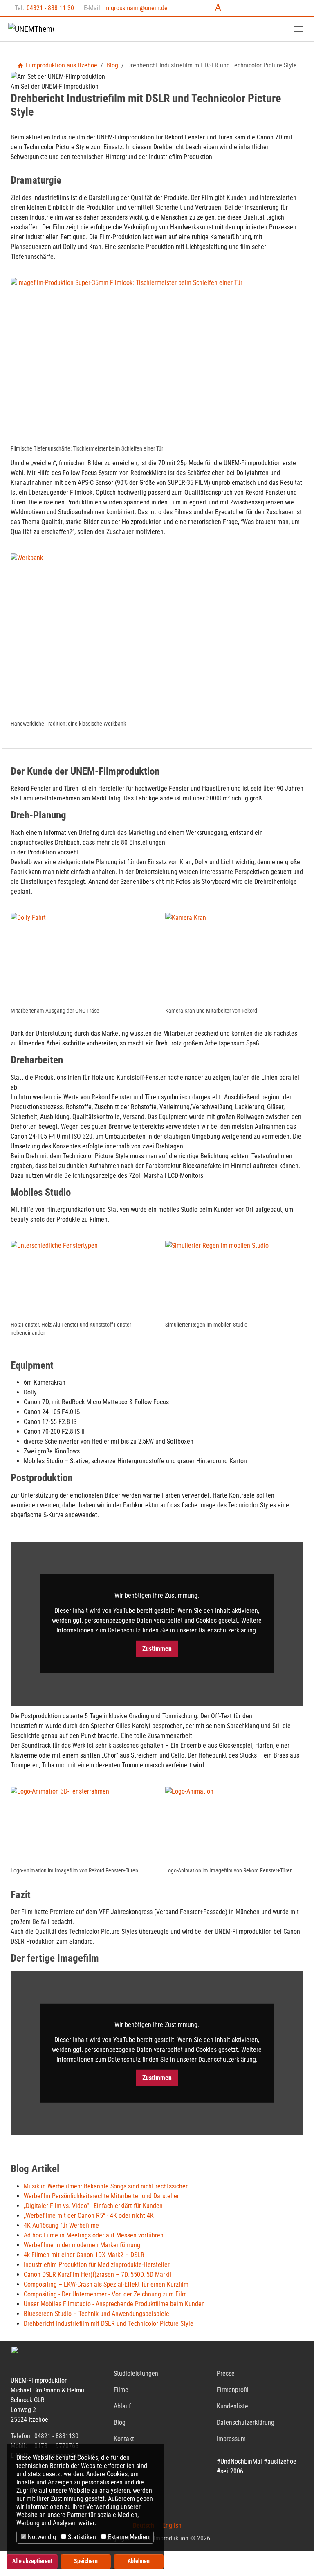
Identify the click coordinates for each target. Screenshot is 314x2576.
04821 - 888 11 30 (50, 8)
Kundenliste (232, 2406)
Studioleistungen (136, 2373)
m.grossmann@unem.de (136, 8)
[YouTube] (275, 7)
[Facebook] (199, 7)
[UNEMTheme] (31, 29)
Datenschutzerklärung (246, 2422)
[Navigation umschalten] (299, 29)
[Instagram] (237, 7)
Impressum (231, 2439)
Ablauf (122, 2406)
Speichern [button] (86, 2561)
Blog (120, 2422)
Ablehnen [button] (139, 2561)
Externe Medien (128, 2537)
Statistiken (81, 2537)
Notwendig (41, 2537)
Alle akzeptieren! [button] (32, 2561)
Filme (121, 2390)
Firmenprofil (233, 2390)
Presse (226, 2373)
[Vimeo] (294, 7)
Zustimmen (157, 1649)
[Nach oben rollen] (296, 2558)
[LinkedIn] (256, 7)
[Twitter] (218, 7)
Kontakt (124, 2439)
